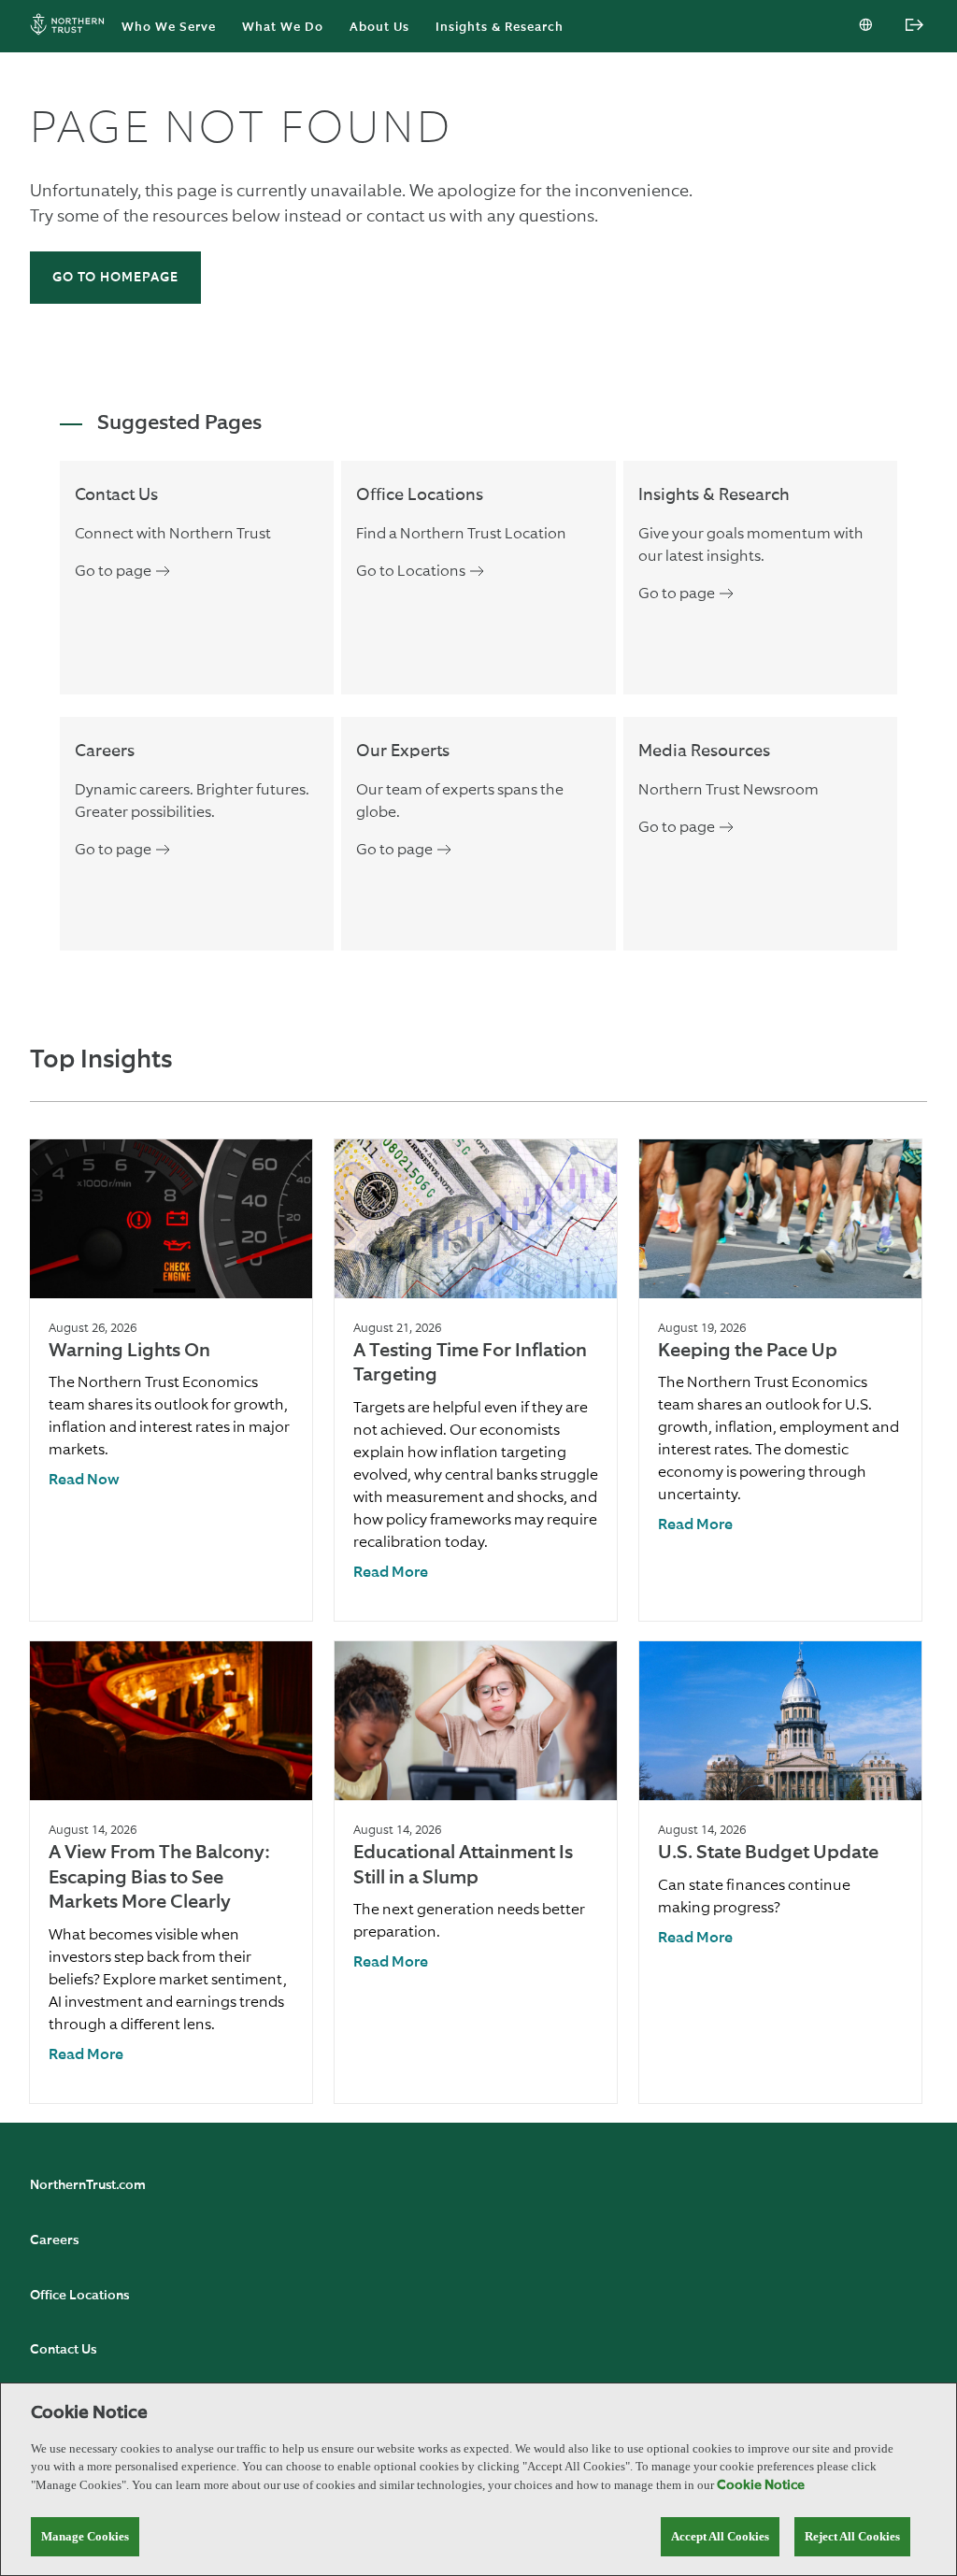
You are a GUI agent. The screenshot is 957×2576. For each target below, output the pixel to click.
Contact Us (63, 2350)
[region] (478, 2479)
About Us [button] (379, 28)
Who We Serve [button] (169, 28)
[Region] (867, 26)
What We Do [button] (283, 28)
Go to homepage (115, 278)
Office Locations (79, 2296)
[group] (171, 1380)
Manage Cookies (85, 2536)
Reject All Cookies (852, 2536)
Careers (54, 2240)
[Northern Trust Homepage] (72, 27)
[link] (84, 1481)
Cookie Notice (761, 2485)
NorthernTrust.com (88, 2185)
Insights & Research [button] (500, 28)
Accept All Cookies (720, 2536)
